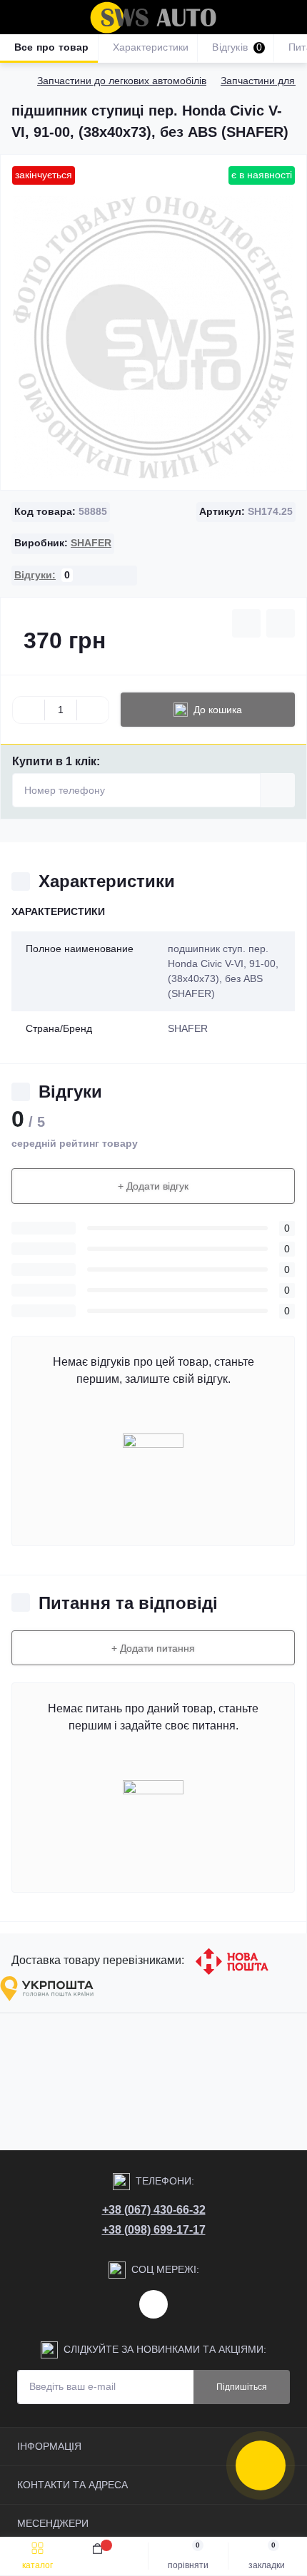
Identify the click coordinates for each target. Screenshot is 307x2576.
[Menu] (19, 17)
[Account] (291, 17)
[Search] (44, 17)
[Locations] (266, 17)
